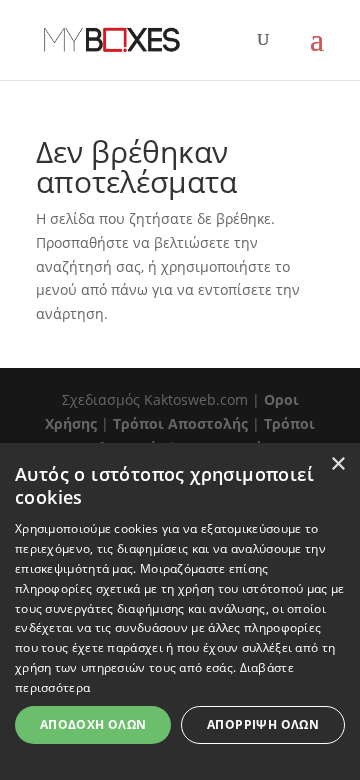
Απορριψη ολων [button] (263, 724)
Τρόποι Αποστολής (180, 423)
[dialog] (180, 611)
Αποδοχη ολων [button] (93, 724)
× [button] (337, 464)
